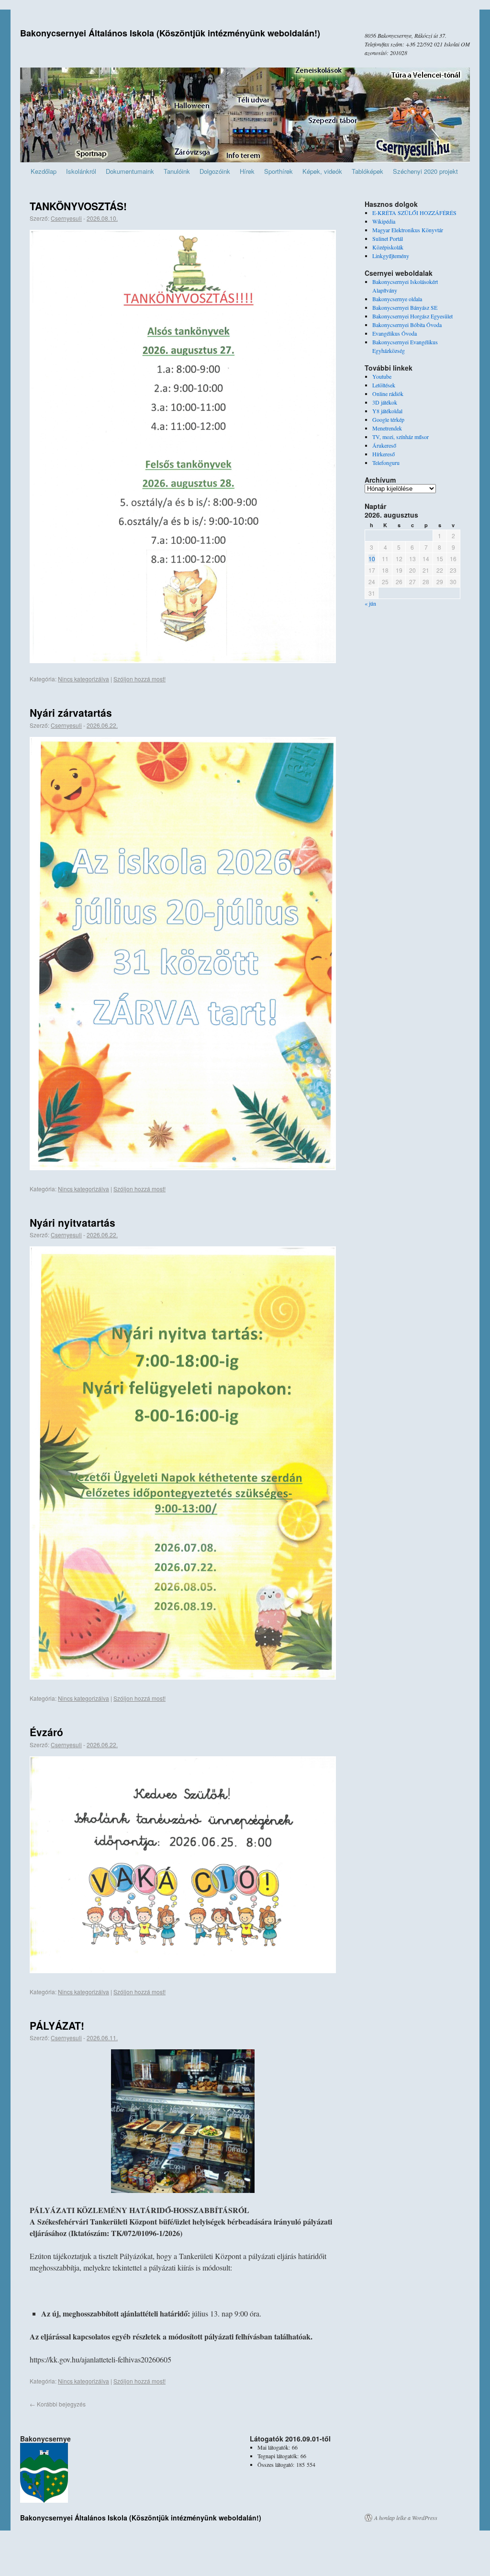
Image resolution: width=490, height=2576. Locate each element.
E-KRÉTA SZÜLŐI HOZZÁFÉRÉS (414, 213)
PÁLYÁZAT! (57, 2025)
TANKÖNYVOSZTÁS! (78, 206)
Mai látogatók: (275, 2447)
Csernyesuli (66, 218)
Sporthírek (278, 171)
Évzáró (46, 1732)
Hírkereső (384, 454)
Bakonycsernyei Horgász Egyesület (412, 316)
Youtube (382, 376)
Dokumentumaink (130, 171)
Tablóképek (367, 171)
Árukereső (384, 445)
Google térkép (388, 419)
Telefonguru (386, 463)
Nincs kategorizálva (84, 679)
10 (372, 559)
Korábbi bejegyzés (58, 2404)
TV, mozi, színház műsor (401, 437)
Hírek (247, 171)
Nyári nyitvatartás (72, 1222)
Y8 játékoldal (387, 411)
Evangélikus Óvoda (395, 333)
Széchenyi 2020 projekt (425, 171)
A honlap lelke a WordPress (406, 2518)
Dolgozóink (215, 171)
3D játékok (385, 402)
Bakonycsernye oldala (397, 299)
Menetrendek (387, 428)
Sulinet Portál (388, 238)
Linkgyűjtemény (391, 256)
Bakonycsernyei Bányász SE (405, 307)
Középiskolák (388, 247)
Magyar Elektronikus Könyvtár (408, 230)
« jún (370, 603)
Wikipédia (384, 221)
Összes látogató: (277, 2464)
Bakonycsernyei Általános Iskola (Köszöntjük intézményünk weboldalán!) (170, 33)
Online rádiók (388, 394)
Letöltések (384, 385)
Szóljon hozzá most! (139, 679)
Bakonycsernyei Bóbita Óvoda (407, 325)
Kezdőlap (44, 171)
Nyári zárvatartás (71, 712)
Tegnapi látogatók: (279, 2456)
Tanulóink (177, 171)
